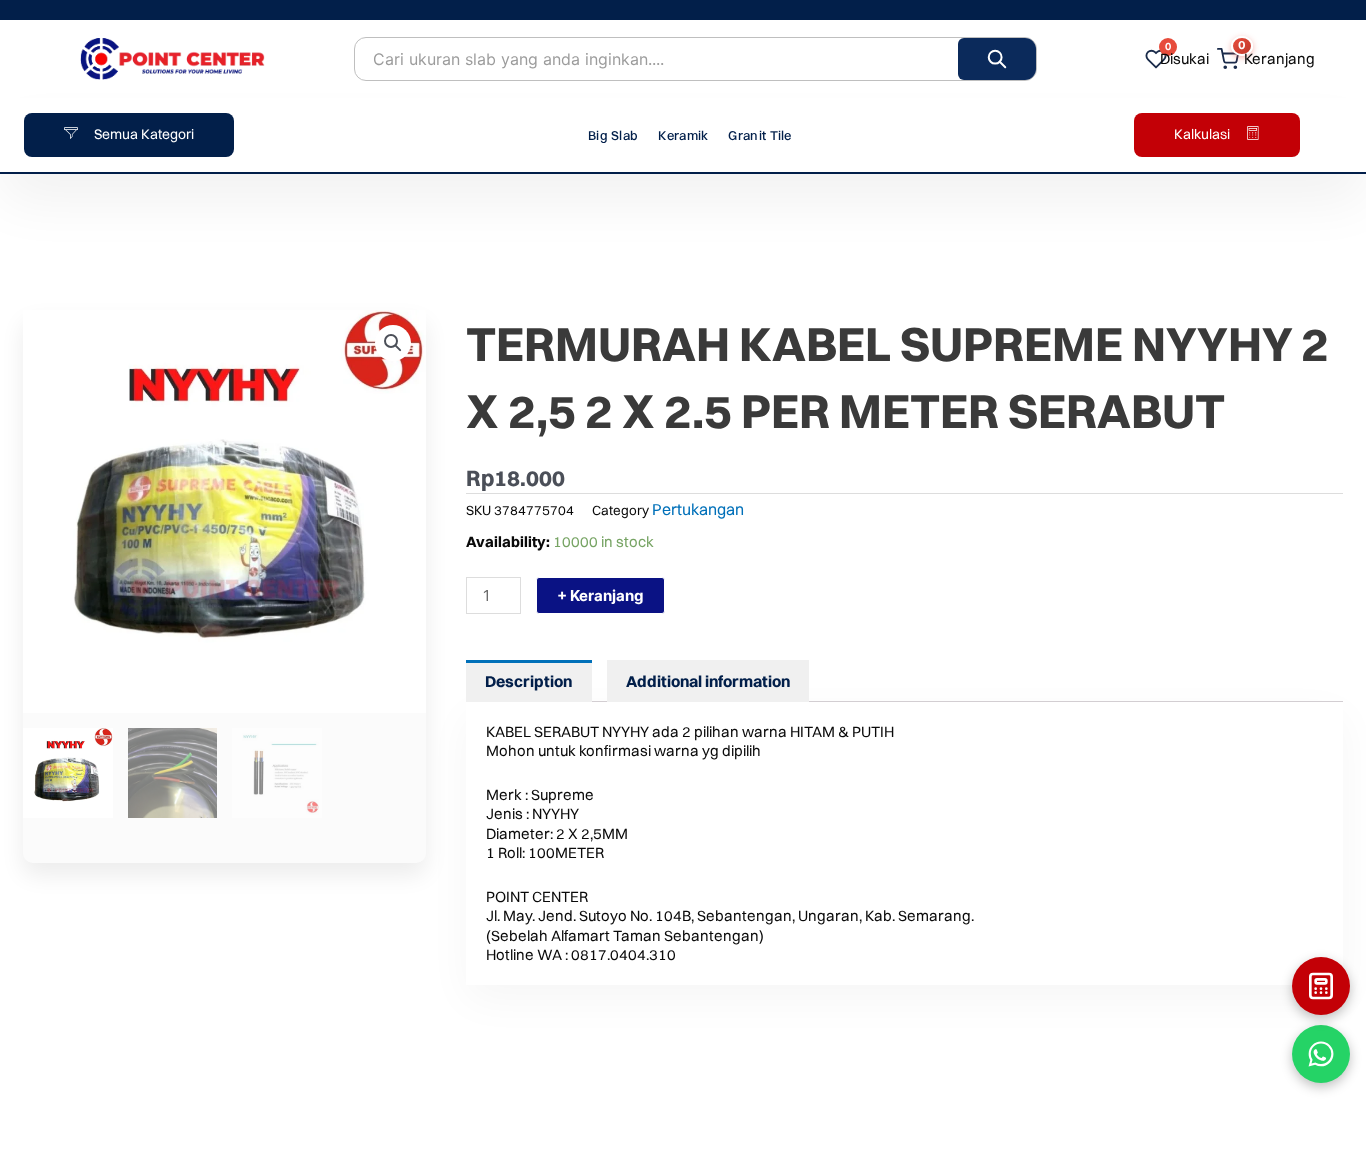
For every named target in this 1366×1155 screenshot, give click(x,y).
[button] (393, 343)
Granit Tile (759, 135)
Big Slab (613, 135)
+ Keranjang (600, 595)
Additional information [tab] (708, 681)
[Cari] (997, 59)
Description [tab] (528, 681)
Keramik (683, 135)
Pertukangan (698, 509)
